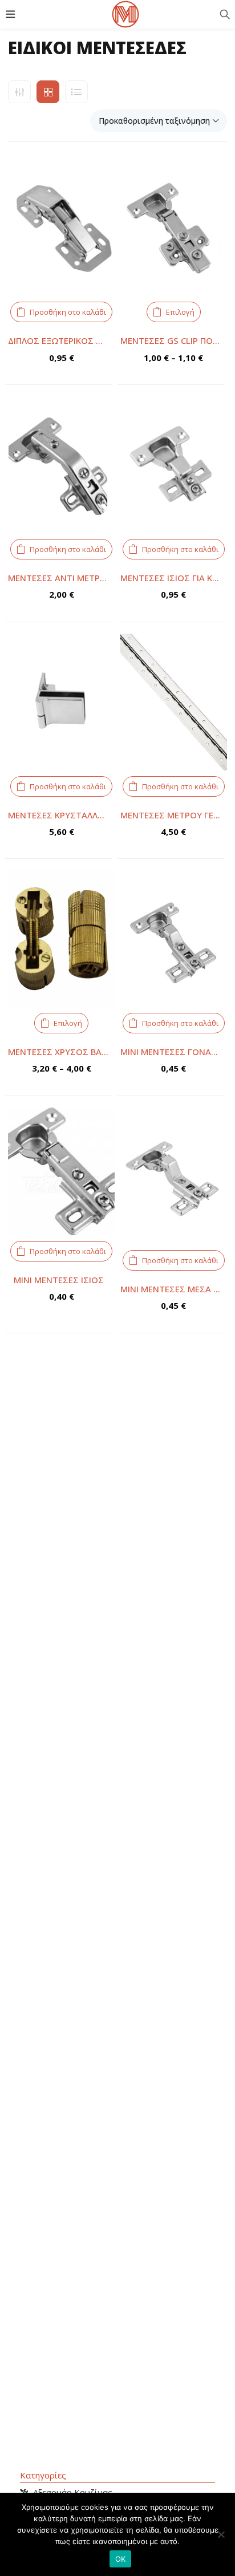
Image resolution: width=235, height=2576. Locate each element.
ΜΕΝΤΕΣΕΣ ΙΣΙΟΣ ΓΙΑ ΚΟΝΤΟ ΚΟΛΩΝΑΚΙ (174, 578)
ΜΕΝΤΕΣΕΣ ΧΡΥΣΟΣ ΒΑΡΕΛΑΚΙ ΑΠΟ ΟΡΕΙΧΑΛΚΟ (61, 1052)
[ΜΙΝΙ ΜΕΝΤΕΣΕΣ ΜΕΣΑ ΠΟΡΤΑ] (174, 1176)
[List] (76, 92)
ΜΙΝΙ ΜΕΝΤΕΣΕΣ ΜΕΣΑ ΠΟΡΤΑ (174, 1289)
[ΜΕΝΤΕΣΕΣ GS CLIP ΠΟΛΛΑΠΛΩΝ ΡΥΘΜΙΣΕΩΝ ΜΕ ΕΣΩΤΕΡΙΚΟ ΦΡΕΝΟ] (174, 228)
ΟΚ (121, 2559)
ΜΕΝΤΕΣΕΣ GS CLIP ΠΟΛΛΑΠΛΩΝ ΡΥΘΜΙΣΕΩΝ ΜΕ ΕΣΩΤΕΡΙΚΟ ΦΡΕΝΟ (174, 340)
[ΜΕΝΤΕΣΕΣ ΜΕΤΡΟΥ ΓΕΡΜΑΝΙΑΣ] (174, 702)
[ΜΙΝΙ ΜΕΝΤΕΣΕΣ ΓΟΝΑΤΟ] (174, 939)
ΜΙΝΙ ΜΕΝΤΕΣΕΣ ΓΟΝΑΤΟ (172, 1052)
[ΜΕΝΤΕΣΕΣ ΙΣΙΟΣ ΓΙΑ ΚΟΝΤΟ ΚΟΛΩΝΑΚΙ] (174, 465)
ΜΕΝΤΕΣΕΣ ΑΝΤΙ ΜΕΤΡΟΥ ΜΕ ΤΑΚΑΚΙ (61, 578)
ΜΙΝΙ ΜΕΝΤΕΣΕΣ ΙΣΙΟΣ (59, 1280)
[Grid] (48, 92)
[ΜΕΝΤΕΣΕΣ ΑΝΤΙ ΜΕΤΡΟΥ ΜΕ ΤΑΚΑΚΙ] (61, 465)
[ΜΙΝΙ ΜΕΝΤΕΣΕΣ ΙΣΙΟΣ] (61, 1171)
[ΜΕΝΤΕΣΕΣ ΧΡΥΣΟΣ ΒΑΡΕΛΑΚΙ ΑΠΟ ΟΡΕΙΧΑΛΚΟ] (61, 939)
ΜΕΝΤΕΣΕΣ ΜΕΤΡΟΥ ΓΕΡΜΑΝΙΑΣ (174, 815)
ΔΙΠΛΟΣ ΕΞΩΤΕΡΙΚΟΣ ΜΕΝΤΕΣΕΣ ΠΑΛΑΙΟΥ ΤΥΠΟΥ (61, 340)
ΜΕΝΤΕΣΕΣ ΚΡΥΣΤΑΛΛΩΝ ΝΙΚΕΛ (61, 815)
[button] (159, 121)
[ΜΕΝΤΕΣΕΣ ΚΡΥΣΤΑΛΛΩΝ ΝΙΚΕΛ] (61, 702)
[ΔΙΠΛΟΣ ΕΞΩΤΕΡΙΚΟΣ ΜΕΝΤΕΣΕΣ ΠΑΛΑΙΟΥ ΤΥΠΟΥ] (61, 228)
